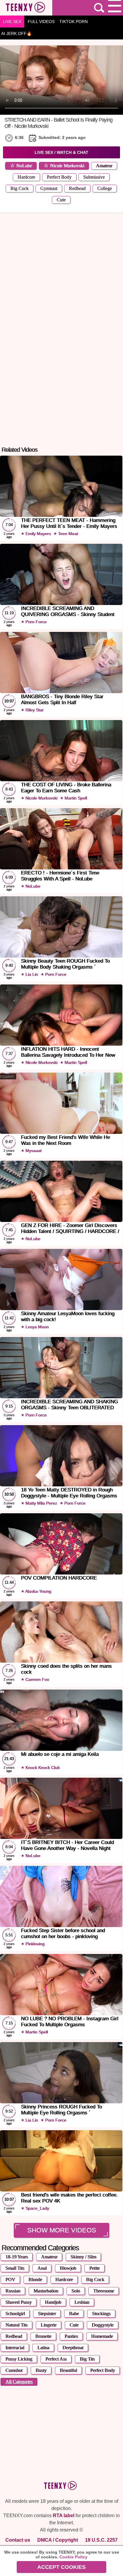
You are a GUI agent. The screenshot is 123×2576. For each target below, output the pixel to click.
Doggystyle (103, 2325)
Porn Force (35, 622)
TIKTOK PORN (74, 22)
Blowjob (68, 2268)
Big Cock (20, 188)
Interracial (15, 2348)
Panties (71, 2336)
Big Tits (87, 2359)
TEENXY (26, 8)
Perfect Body (59, 177)
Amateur (104, 166)
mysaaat (33, 1151)
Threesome (104, 2291)
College (105, 188)
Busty (41, 2370)
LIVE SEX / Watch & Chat (61, 152)
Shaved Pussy (19, 2302)
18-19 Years (17, 2257)
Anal (42, 2268)
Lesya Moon (36, 1327)
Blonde (35, 2279)
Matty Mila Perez (41, 1503)
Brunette (43, 2336)
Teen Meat (67, 534)
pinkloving (34, 1944)
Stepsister (47, 2314)
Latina (43, 2348)
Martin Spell (75, 798)
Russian (13, 2291)
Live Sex (12, 22)
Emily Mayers (37, 534)
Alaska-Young (38, 1591)
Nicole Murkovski (67, 166)
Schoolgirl (15, 2314)
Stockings (101, 2314)
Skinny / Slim (83, 2257)
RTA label (64, 2515)
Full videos (41, 22)
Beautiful (68, 2370)
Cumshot (14, 2370)
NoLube (24, 166)
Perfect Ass (56, 2359)
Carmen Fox (37, 1679)
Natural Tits (16, 2325)
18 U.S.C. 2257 (101, 2540)
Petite (94, 2268)
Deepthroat (73, 2348)
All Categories (19, 2382)
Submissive (94, 177)
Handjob (53, 2302)
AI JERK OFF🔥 (16, 33)
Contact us (18, 2540)
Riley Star (34, 710)
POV (10, 2279)
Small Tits (15, 2268)
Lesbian (82, 2302)
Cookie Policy (73, 2557)
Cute (61, 200)
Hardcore (26, 177)
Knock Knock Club (42, 1768)
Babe (74, 2314)
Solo (76, 2291)
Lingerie (49, 2325)
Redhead (77, 188)
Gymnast (49, 188)
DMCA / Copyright (58, 2540)
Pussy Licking (19, 2359)
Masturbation (46, 2291)
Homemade (102, 2336)
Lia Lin (31, 974)
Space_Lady (37, 2208)
